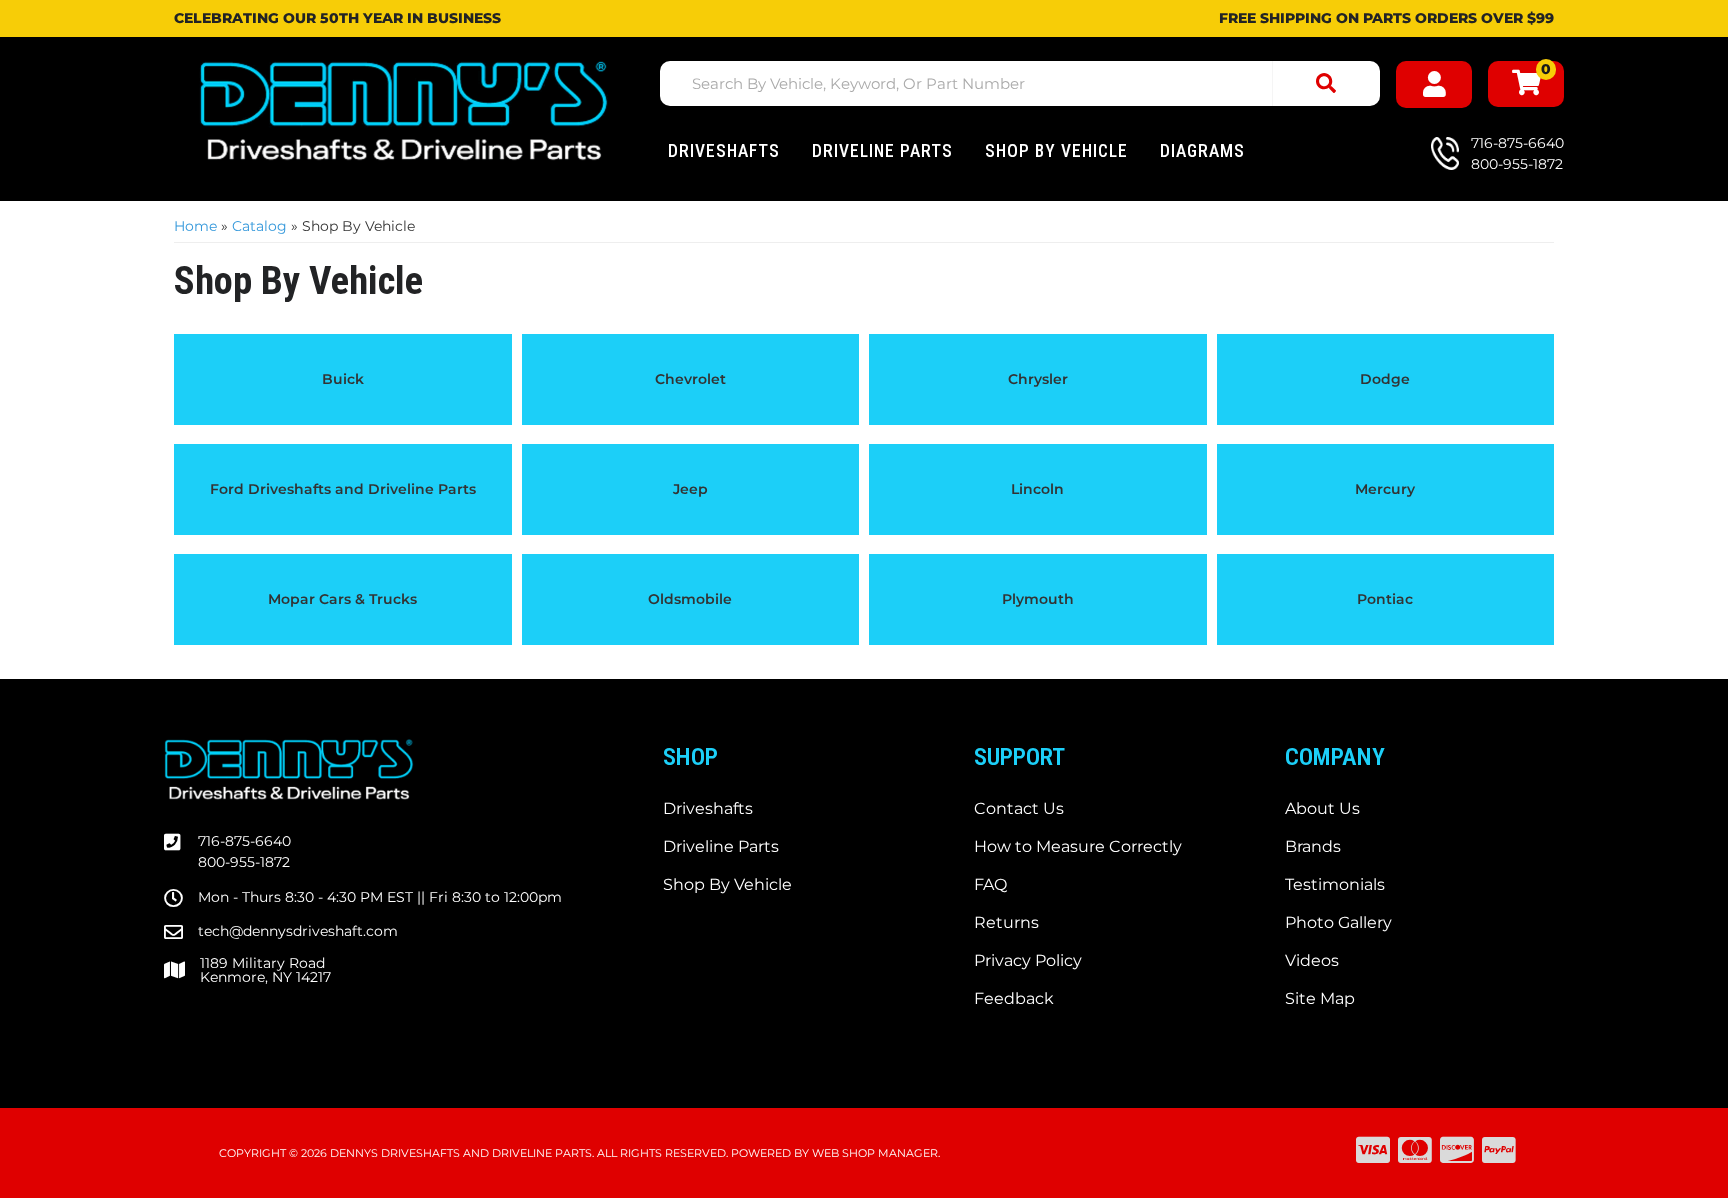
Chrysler (1038, 379)
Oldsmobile (690, 599)
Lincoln (1037, 489)
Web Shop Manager (875, 1153)
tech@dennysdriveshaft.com (298, 931)
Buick (343, 379)
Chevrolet (690, 379)
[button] (1020, 83)
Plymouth (1038, 599)
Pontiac (1385, 599)
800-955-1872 (244, 862)
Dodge (1385, 379)
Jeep (690, 489)
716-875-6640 (244, 841)
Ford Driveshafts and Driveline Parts (343, 489)
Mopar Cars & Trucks (342, 599)
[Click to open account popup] (1434, 84)
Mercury (1385, 489)
